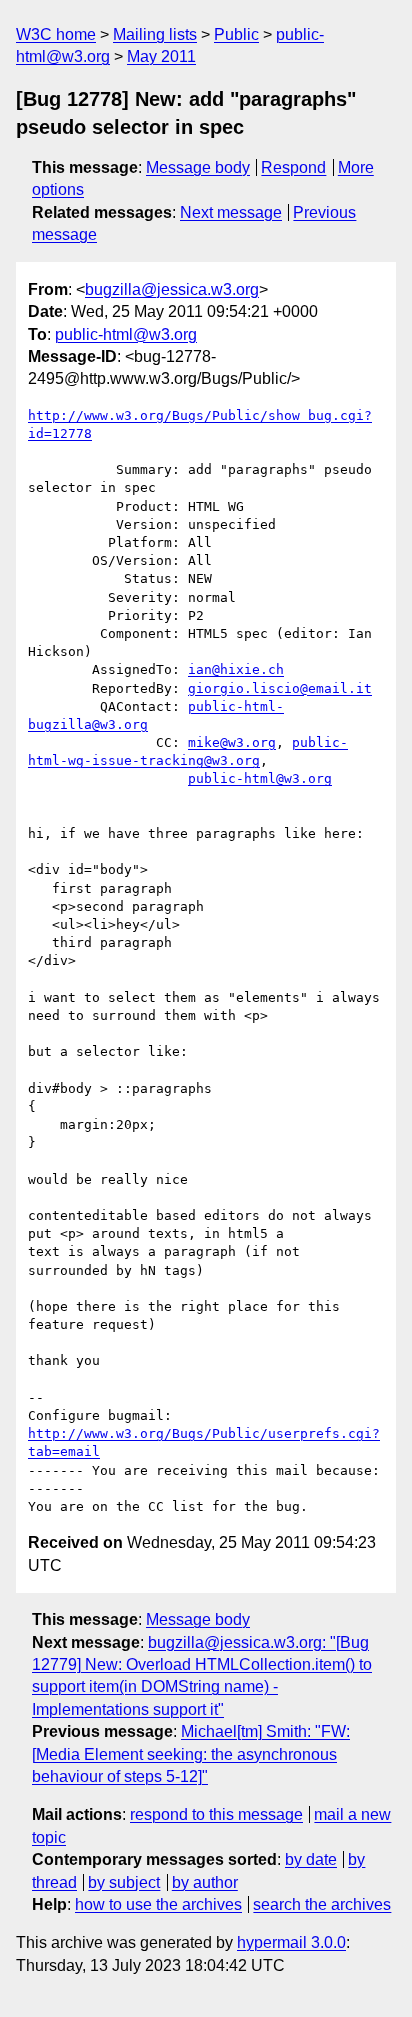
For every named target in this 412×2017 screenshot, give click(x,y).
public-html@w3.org (126, 334)
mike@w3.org (232, 742)
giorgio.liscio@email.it (280, 688)
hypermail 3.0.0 (291, 1942)
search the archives (322, 1904)
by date (311, 1859)
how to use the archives (158, 1904)
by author (205, 1882)
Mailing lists (155, 34)
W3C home (56, 34)
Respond (293, 167)
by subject (124, 1882)
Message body (198, 167)
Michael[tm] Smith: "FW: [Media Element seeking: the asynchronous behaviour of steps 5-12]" (191, 1754)
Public (236, 34)
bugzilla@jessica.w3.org (172, 289)
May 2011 (161, 56)
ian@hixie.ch (236, 669)
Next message (231, 212)
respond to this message (216, 1814)
